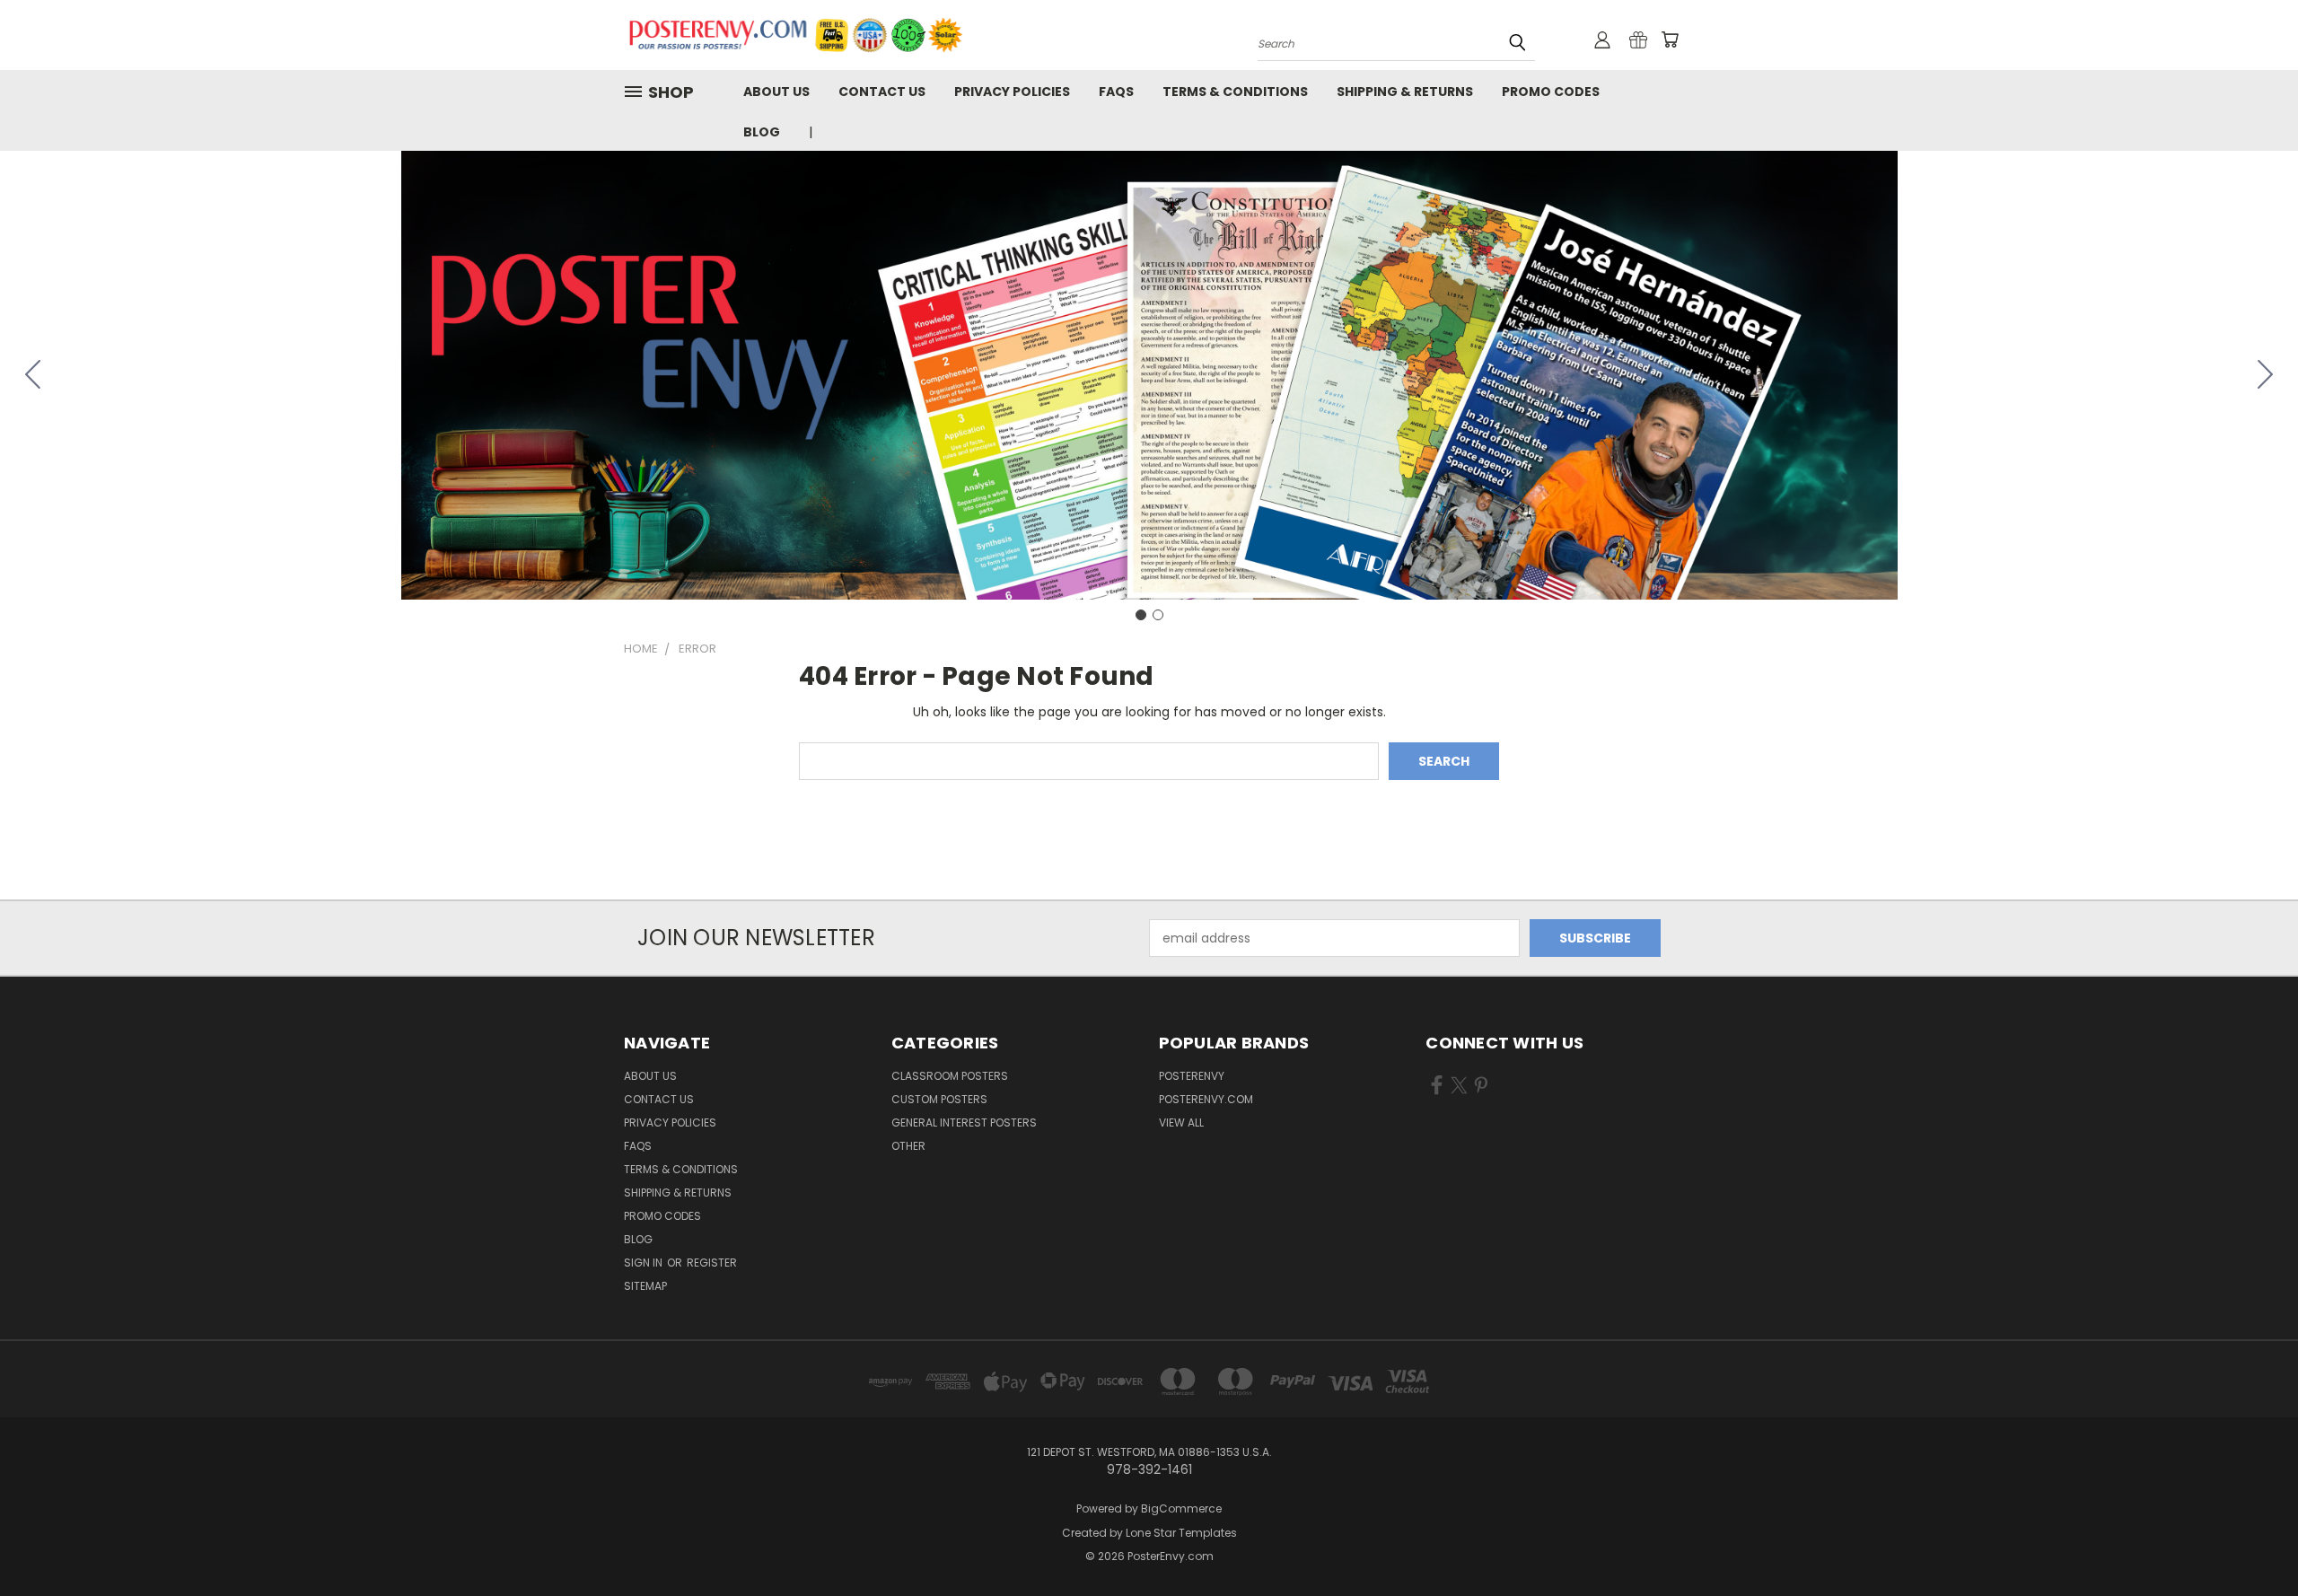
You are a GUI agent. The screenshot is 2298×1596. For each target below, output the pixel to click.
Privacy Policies (1012, 92)
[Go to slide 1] (1141, 615)
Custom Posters (939, 1099)
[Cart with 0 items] (1670, 39)
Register (712, 1263)
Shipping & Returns (1405, 92)
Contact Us (882, 92)
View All (1181, 1122)
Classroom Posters (950, 1076)
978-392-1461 (876, 132)
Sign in (645, 1263)
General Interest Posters (964, 1122)
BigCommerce (1181, 1508)
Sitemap (645, 1286)
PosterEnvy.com (1206, 1099)
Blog (762, 132)
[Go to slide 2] (33, 375)
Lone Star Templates (1181, 1533)
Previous (2251, 1540)
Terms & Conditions (1235, 92)
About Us (776, 92)
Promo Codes (1551, 92)
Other (908, 1146)
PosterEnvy (1192, 1076)
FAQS (1116, 92)
